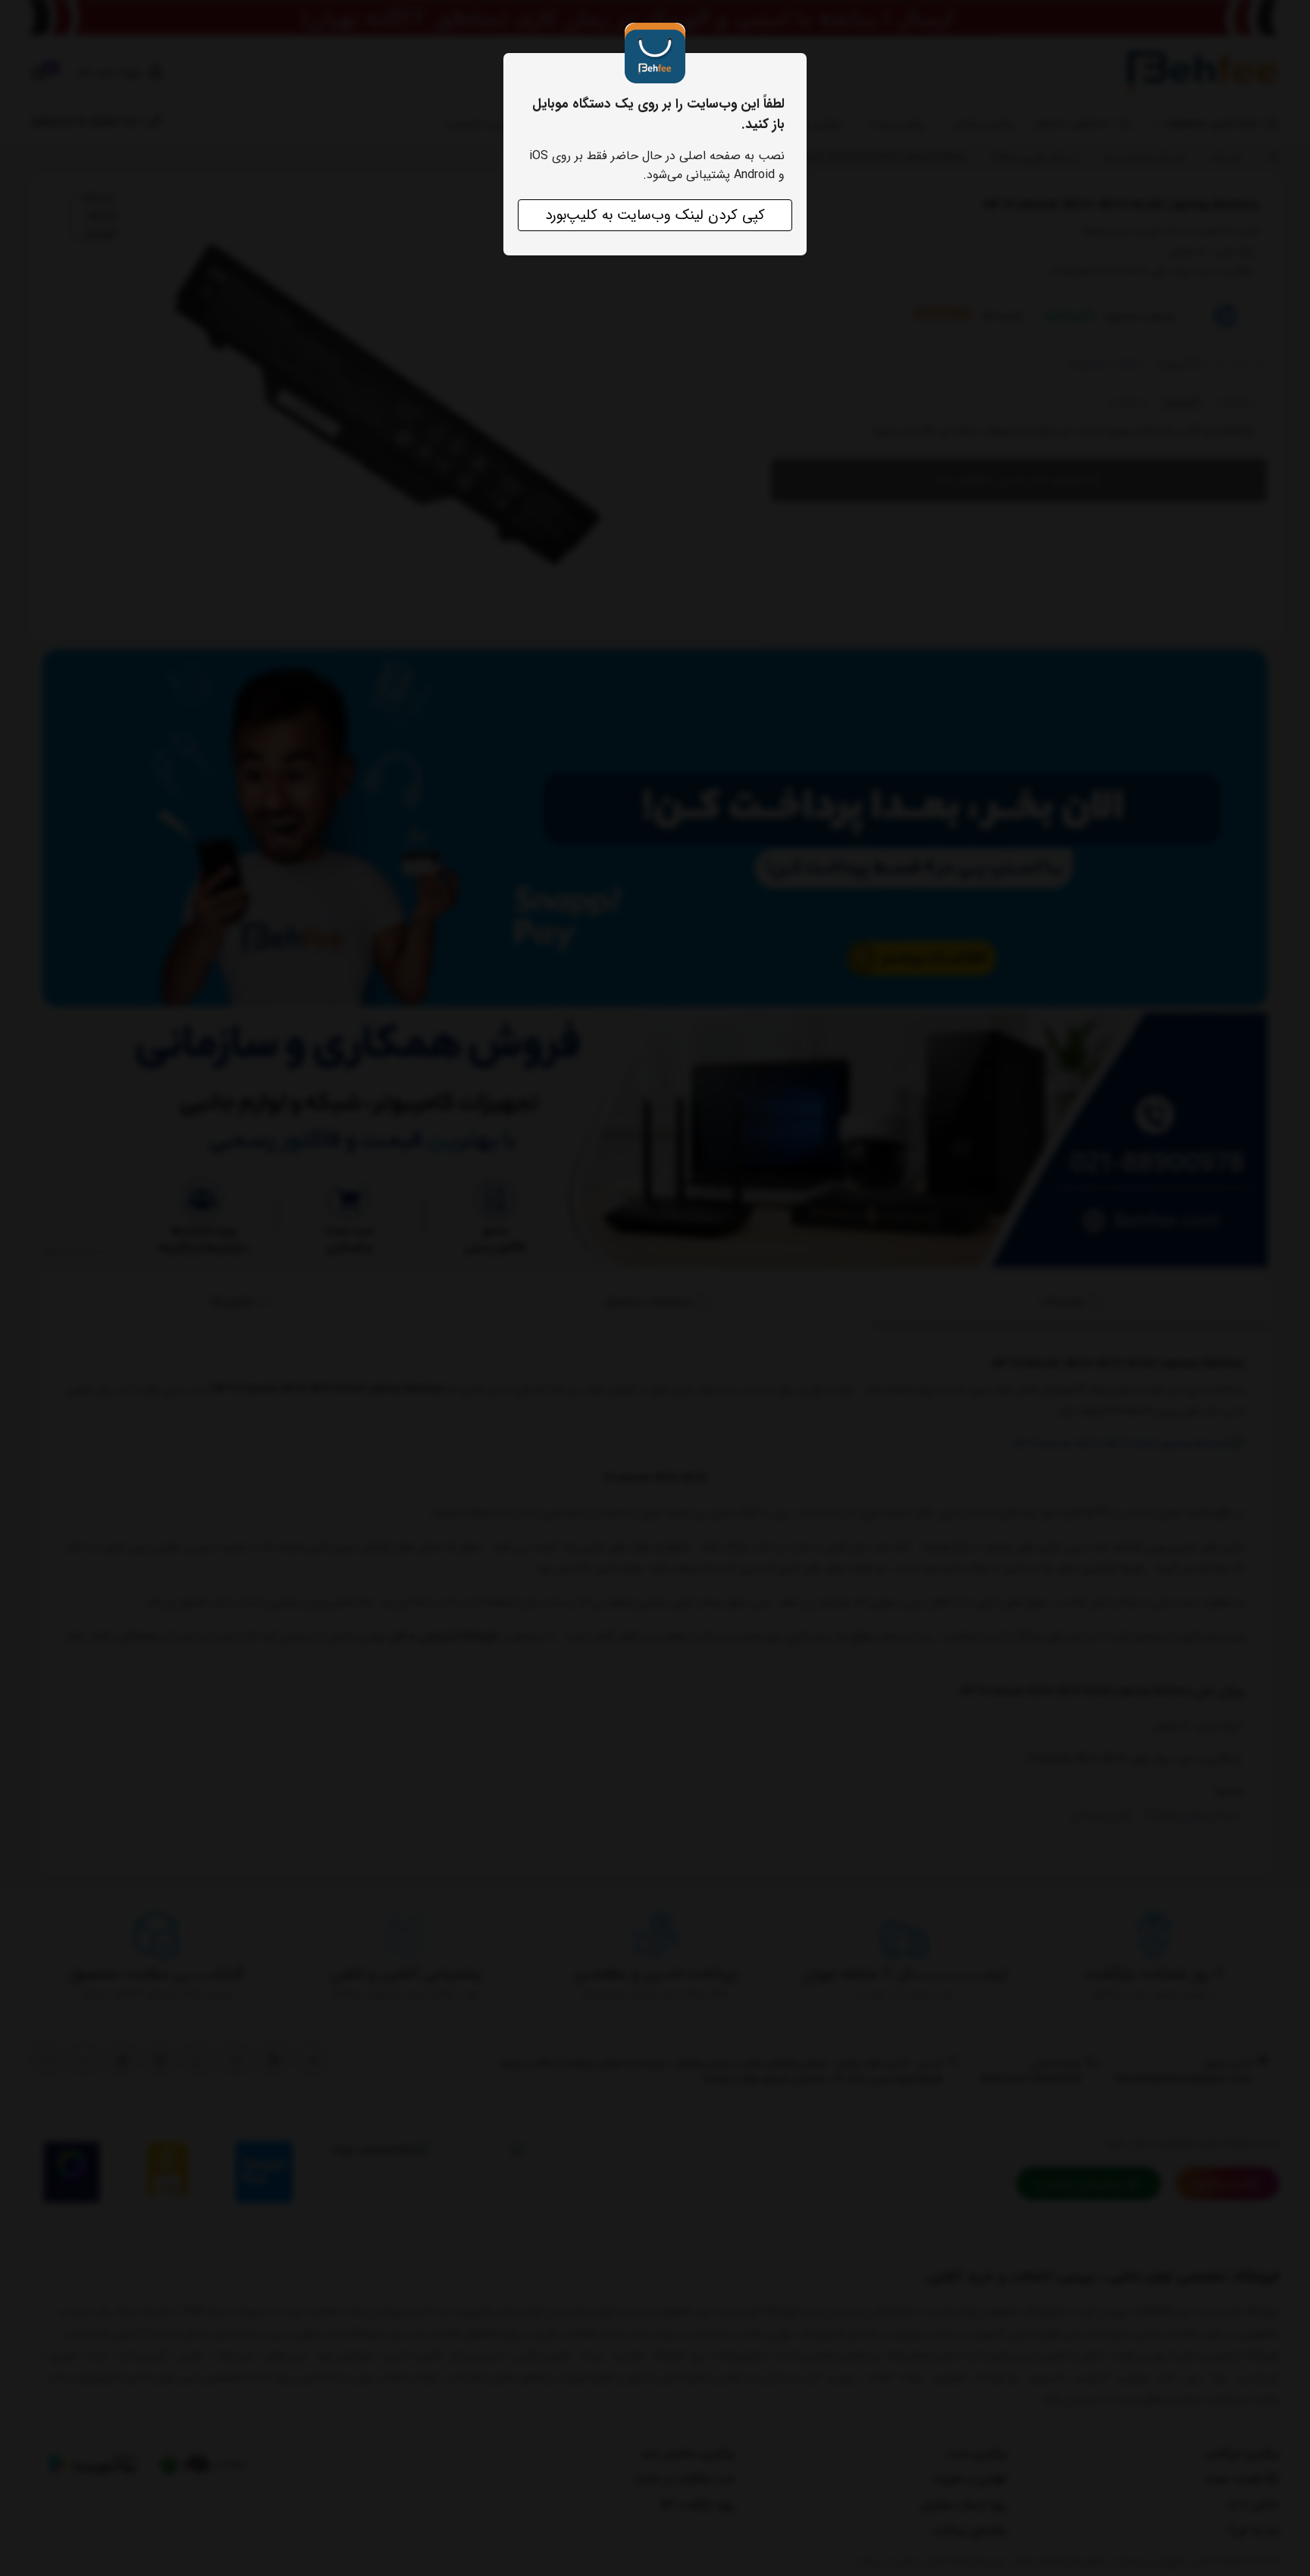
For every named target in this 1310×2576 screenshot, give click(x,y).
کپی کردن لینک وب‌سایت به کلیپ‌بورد (655, 215)
